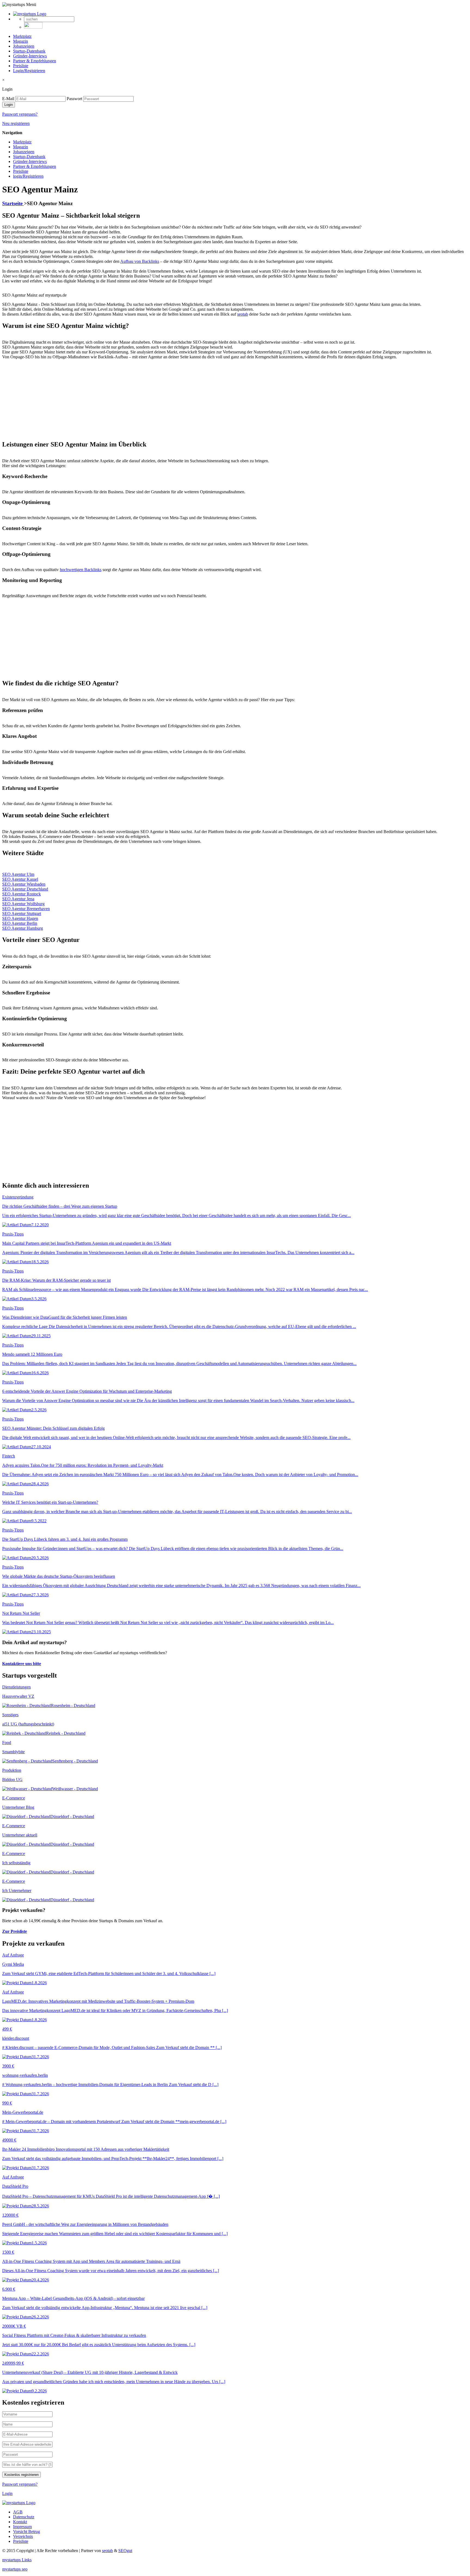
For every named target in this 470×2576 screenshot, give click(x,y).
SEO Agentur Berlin (20, 923)
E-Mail (8, 99)
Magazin (21, 41)
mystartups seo (15, 2569)
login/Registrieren (28, 176)
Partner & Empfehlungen (35, 61)
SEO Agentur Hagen (20, 918)
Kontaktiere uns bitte (22, 1664)
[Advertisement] (165, 398)
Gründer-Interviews (30, 56)
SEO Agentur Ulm (18, 874)
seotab (107, 2551)
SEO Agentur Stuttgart (22, 913)
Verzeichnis (23, 2536)
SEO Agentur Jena (18, 899)
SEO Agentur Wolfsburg (23, 904)
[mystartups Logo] (30, 14)
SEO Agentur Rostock (21, 894)
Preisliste (21, 66)
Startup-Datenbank (29, 51)
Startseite (13, 203)
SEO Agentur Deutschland (25, 889)
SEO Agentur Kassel (20, 879)
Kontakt (20, 2522)
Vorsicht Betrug (27, 2532)
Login (7, 2493)
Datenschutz (24, 2517)
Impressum (22, 2527)
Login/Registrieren (29, 71)
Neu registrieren (16, 123)
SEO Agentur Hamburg (23, 928)
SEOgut (125, 2551)
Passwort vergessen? (20, 114)
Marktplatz (22, 36)
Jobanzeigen (24, 46)
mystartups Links (17, 2560)
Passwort (74, 99)
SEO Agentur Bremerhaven (26, 909)
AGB (18, 2512)
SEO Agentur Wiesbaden (24, 884)
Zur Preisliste (15, 1931)
